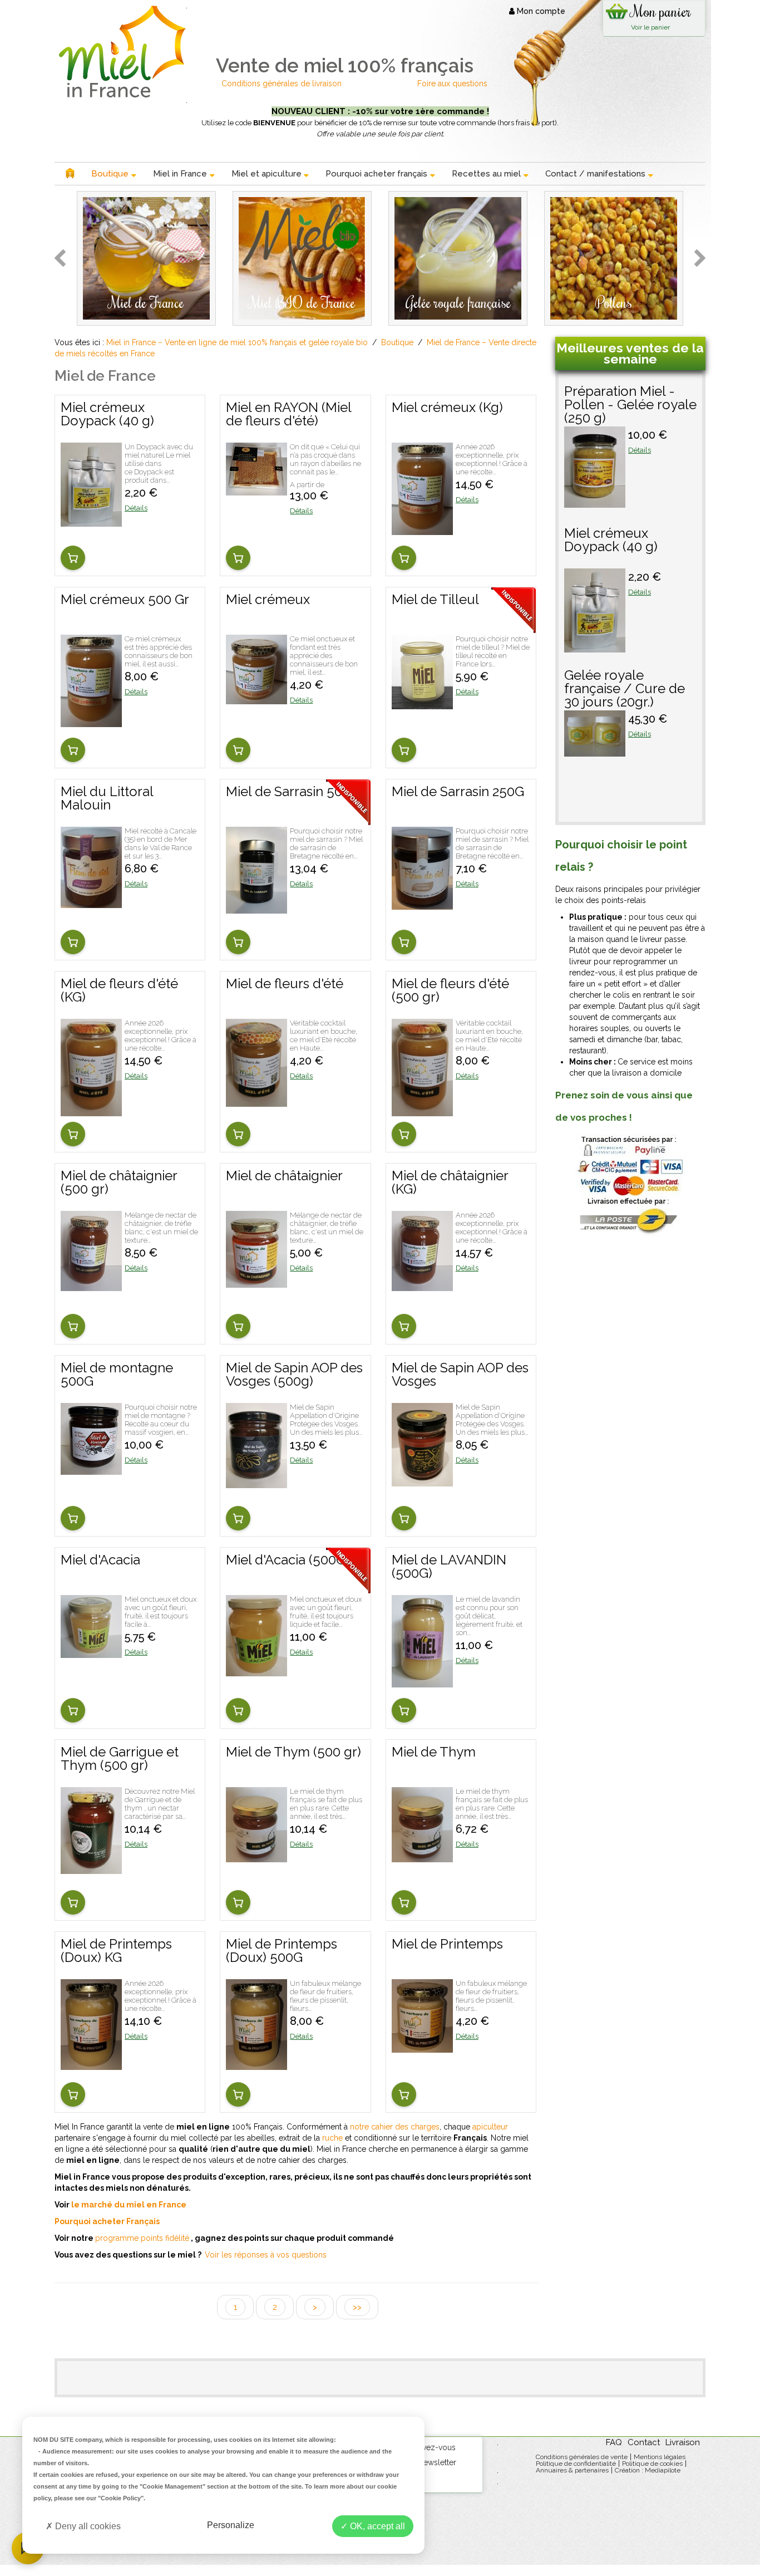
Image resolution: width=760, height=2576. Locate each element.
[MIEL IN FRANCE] (120, 51)
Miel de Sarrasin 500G (293, 792)
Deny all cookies (87, 2526)
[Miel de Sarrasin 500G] (256, 908)
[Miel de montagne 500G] (91, 1469)
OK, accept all (376, 2526)
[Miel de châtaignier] (256, 1282)
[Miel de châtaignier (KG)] (422, 1285)
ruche (332, 2138)
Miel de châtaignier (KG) (450, 1183)
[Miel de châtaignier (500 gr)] (91, 1285)
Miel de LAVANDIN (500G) (449, 1567)
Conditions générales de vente (582, 2457)
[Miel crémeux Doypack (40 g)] (91, 521)
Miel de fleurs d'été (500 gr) (450, 991)
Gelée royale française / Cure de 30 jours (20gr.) (625, 689)
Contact (644, 2442)
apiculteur (490, 2127)
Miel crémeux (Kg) (447, 408)
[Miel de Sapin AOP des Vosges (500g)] (256, 1483)
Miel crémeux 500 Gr (125, 600)
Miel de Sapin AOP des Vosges (460, 1375)
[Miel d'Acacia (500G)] (256, 1671)
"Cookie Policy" (121, 2498)
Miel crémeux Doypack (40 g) (107, 415)
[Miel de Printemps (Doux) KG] (91, 2064)
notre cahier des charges (395, 2127)
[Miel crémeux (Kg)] (422, 529)
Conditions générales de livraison (283, 84)
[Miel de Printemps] (422, 2047)
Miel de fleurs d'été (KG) (119, 991)
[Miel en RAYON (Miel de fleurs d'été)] (256, 490)
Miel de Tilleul (435, 600)
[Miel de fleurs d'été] (256, 1101)
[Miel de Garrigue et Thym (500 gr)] (91, 1868)
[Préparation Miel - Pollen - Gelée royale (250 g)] (595, 502)
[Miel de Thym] (422, 1857)
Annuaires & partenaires (572, 2470)
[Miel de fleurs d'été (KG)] (91, 1111)
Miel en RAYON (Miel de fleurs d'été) (288, 415)
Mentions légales (660, 2457)
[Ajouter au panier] (73, 558)
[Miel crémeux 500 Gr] (91, 722)
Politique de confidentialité (576, 2464)
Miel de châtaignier (284, 1176)
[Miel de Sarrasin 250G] (422, 904)
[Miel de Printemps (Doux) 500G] (256, 2064)
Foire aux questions (452, 84)
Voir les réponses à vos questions (266, 2255)
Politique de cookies (652, 2464)
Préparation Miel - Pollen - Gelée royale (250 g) (630, 405)
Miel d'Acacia (100, 1561)
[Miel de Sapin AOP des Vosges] (422, 1481)
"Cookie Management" (172, 2486)
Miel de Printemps (447, 1945)
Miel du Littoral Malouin (107, 799)
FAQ (614, 2442)
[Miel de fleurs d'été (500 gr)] (422, 1111)
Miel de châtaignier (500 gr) (119, 1183)
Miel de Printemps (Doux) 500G (282, 1951)
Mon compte (540, 11)
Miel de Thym (434, 1753)
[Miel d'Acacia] (91, 1652)
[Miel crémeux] (256, 699)
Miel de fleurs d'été (285, 984)
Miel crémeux (268, 600)
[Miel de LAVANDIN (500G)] (422, 1682)
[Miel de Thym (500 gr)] (256, 1857)
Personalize (231, 2525)
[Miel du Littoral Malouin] (91, 902)
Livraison (683, 2442)
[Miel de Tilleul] (422, 704)
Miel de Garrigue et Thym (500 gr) (120, 1759)
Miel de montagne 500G (117, 1375)
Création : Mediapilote (648, 2470)
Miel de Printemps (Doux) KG (116, 1951)
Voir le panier (650, 27)
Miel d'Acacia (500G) (288, 1561)
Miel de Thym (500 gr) (293, 1753)
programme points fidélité (142, 2238)
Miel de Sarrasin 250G (458, 792)
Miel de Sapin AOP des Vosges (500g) (294, 1375)
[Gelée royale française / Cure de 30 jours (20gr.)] (595, 751)
